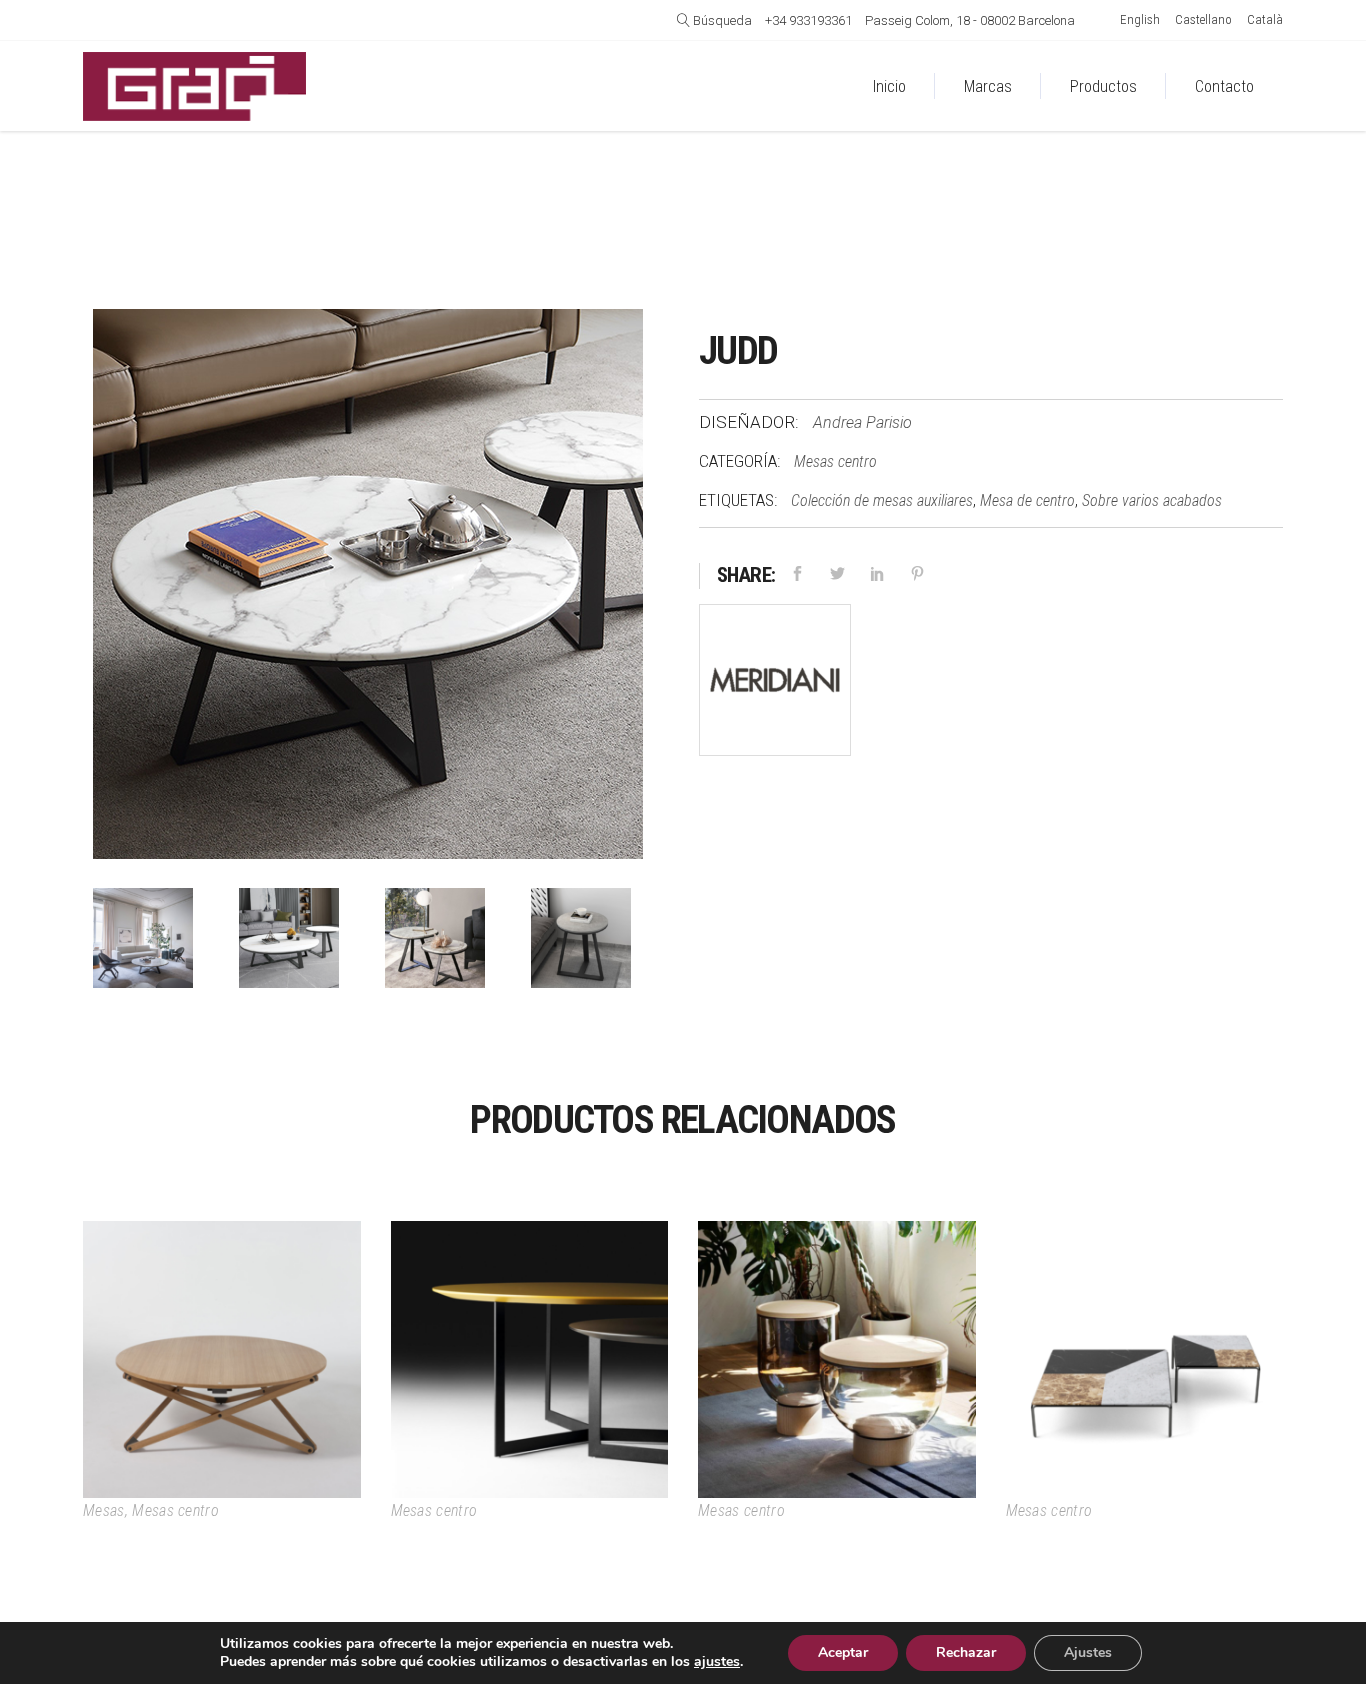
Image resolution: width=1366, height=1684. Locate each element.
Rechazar (966, 1652)
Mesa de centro (1027, 500)
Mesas (104, 1510)
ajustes (717, 1662)
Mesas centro (835, 461)
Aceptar (843, 1652)
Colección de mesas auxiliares (882, 500)
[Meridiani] (775, 684)
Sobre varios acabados (1152, 500)
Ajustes (1088, 1652)
